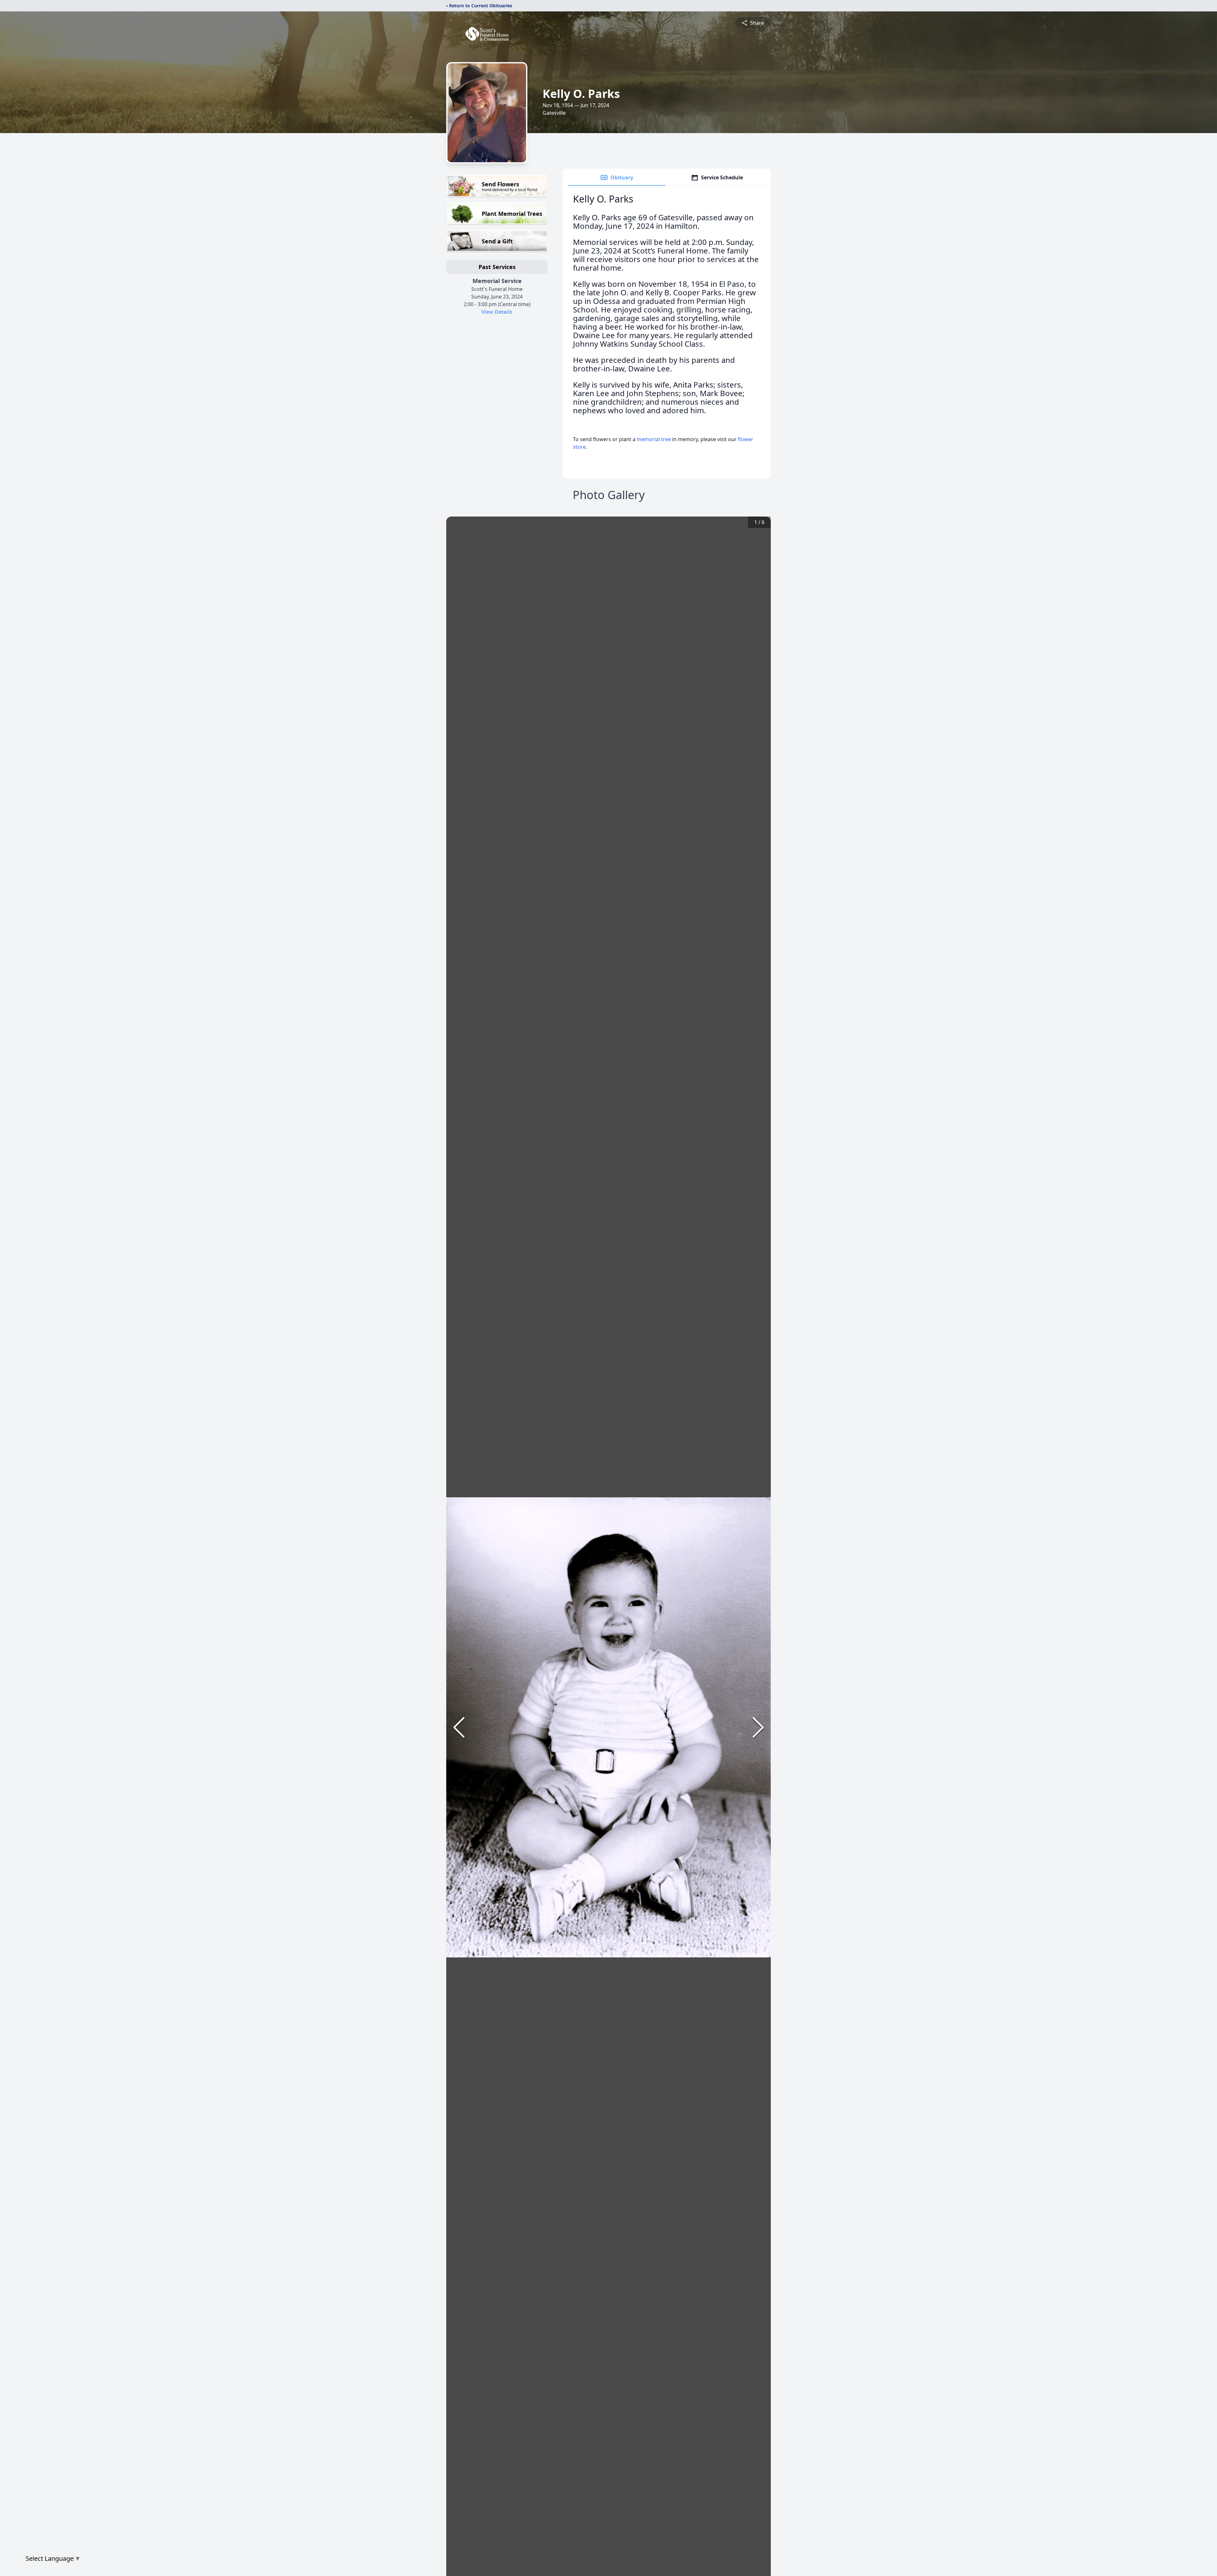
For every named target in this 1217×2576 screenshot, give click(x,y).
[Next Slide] (758, 1727)
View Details (497, 312)
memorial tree (654, 439)
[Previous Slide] (459, 1727)
